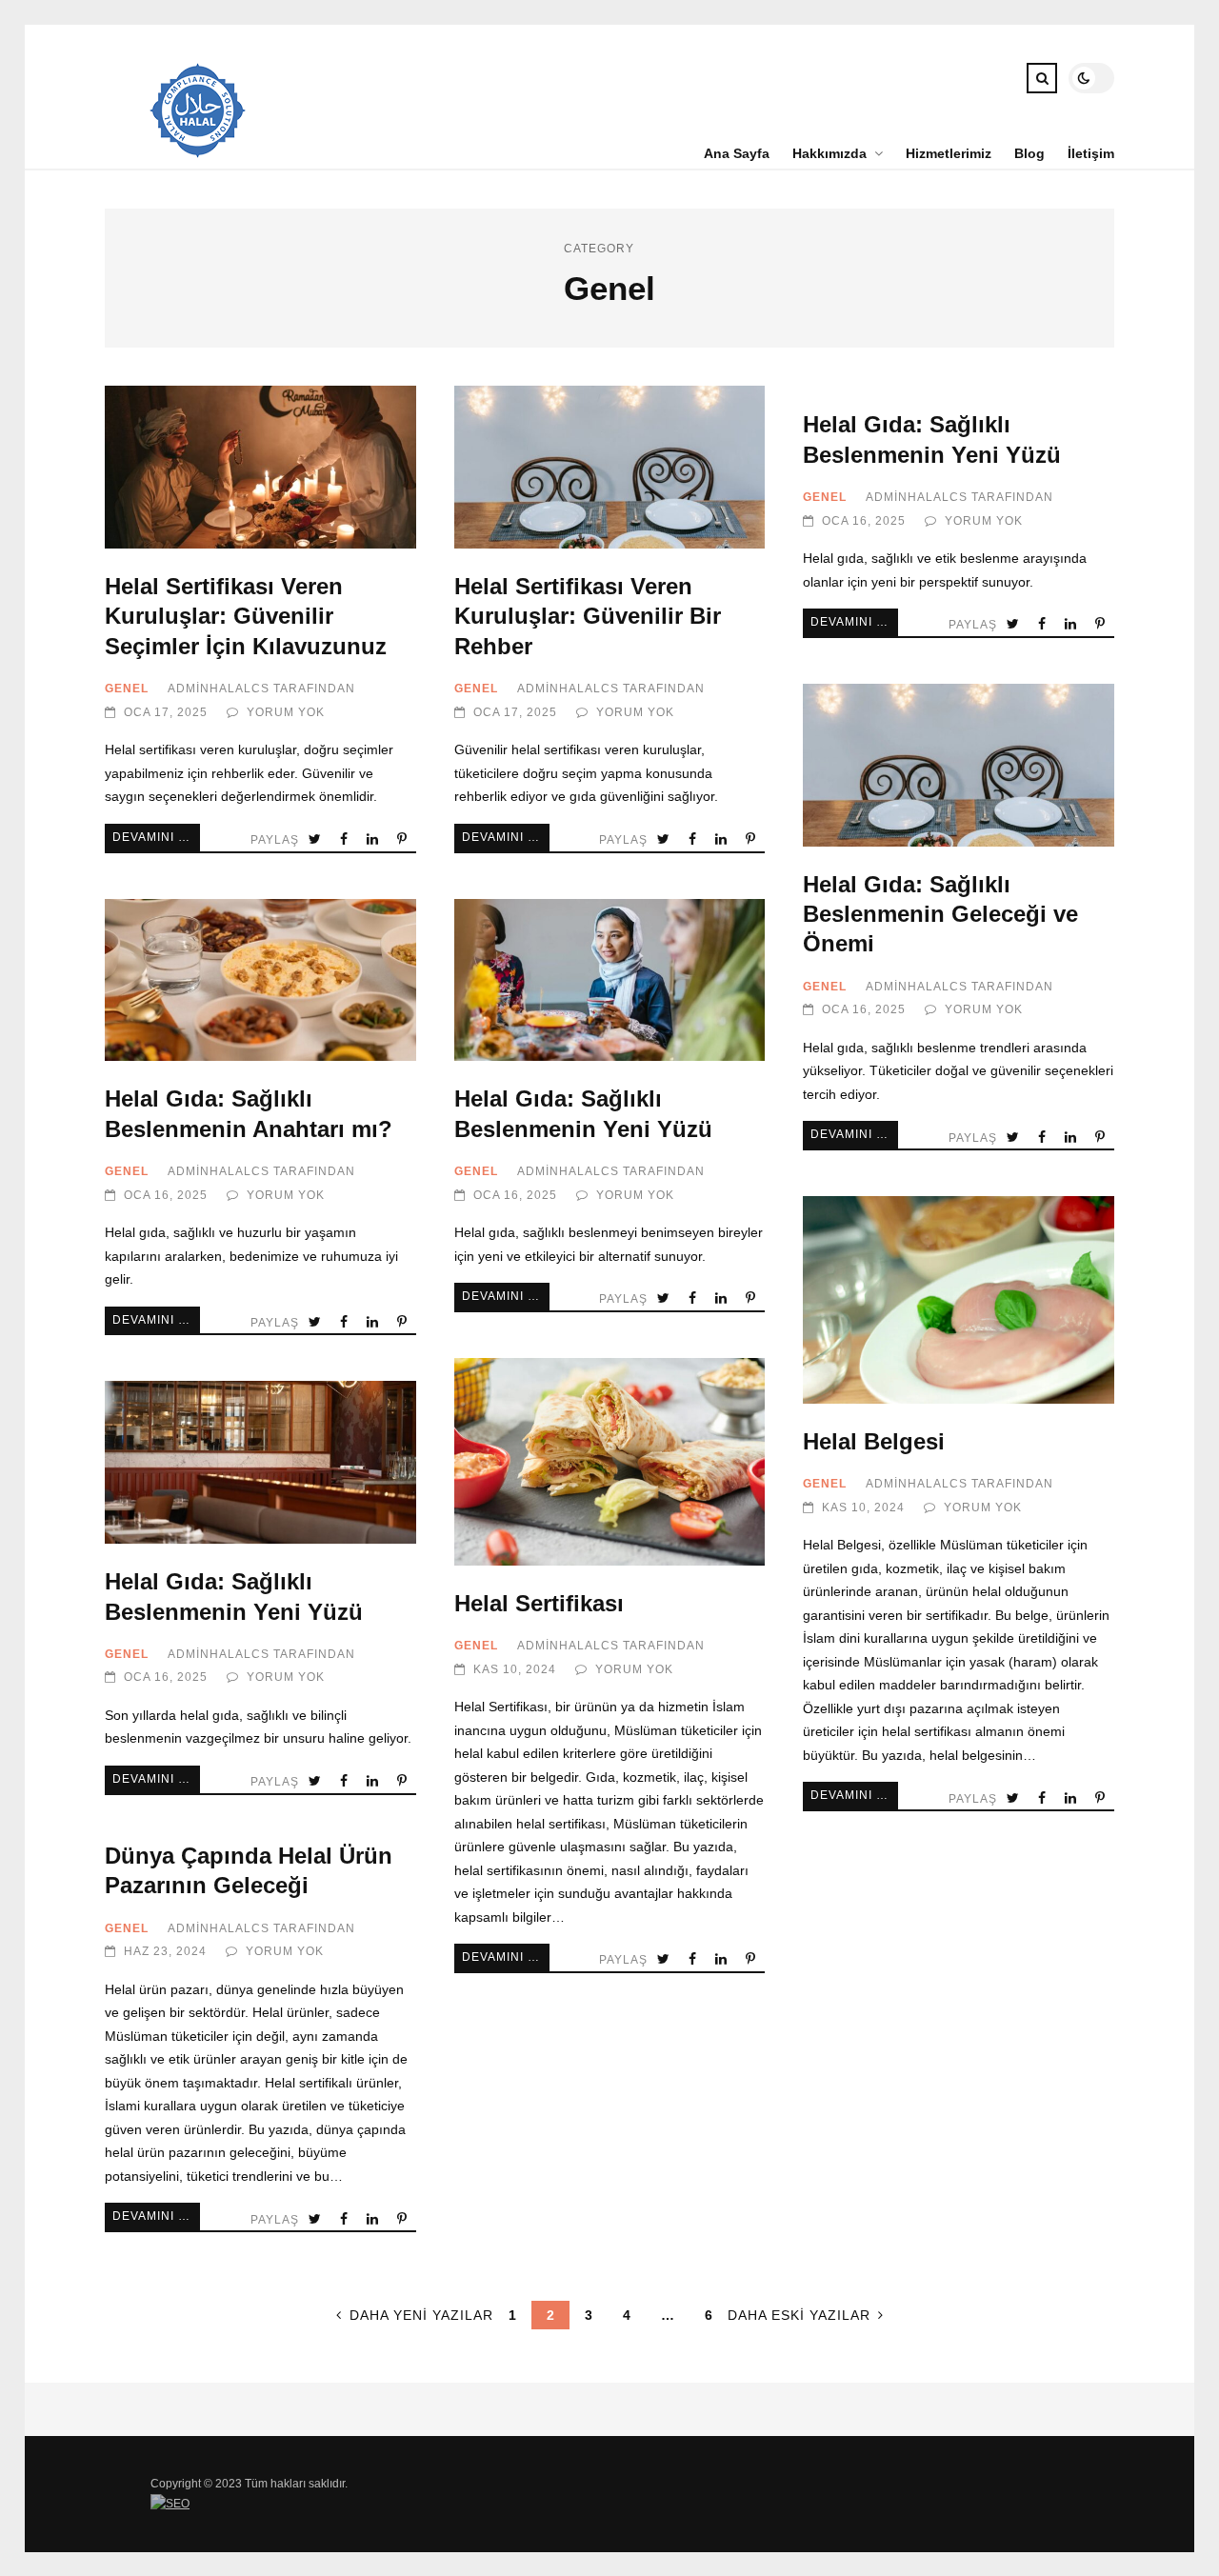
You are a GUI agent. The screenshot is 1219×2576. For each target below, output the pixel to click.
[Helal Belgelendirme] (198, 153)
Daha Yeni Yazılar (421, 2315)
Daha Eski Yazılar (799, 2315)
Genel (127, 689)
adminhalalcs (219, 689)
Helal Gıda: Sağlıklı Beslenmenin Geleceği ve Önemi (959, 765)
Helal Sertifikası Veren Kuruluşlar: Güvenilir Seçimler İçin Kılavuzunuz (260, 467)
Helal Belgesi (959, 1300)
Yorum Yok (286, 712)
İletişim (1091, 153)
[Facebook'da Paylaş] (346, 839)
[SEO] (170, 2504)
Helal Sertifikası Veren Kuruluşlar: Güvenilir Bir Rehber (610, 467)
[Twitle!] (317, 839)
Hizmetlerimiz (949, 153)
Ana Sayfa (737, 153)
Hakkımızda (829, 153)
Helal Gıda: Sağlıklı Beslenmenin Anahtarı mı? (260, 980)
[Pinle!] (404, 839)
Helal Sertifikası (610, 1462)
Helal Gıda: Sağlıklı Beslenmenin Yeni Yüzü (610, 980)
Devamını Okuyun (156, 837)
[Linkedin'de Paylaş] (374, 839)
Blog (1029, 153)
